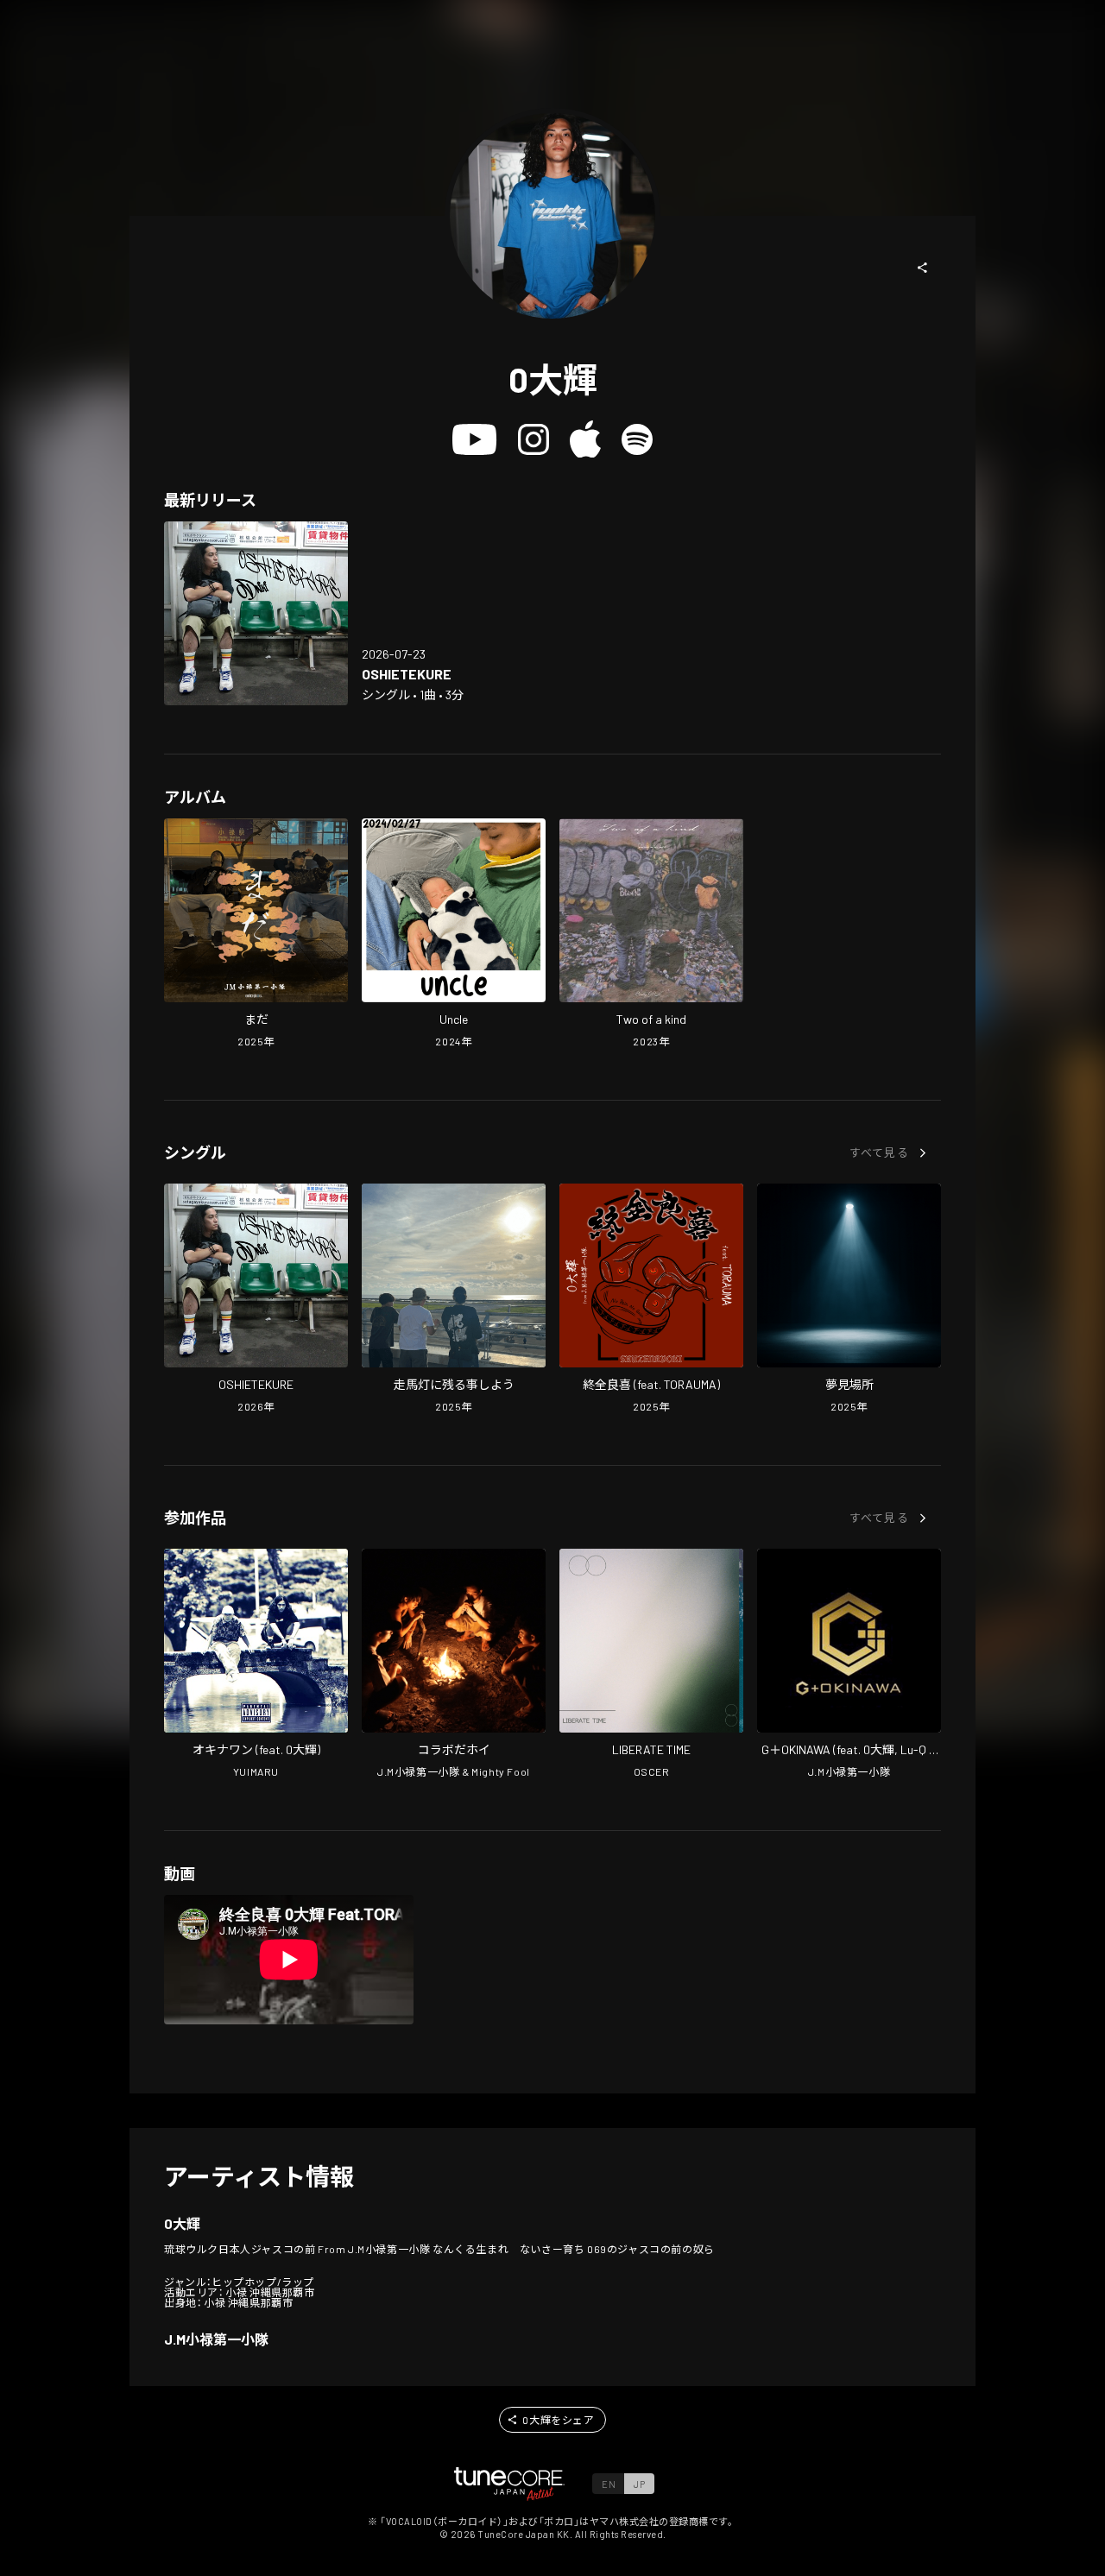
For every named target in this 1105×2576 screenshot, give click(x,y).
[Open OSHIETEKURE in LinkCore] (256, 613)
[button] (923, 268)
